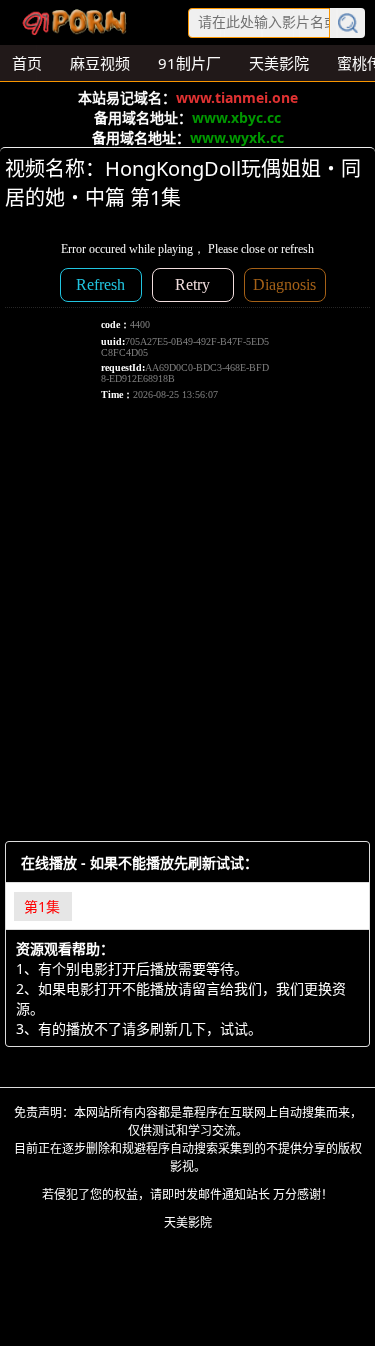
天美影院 (188, 1222)
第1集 (42, 906)
